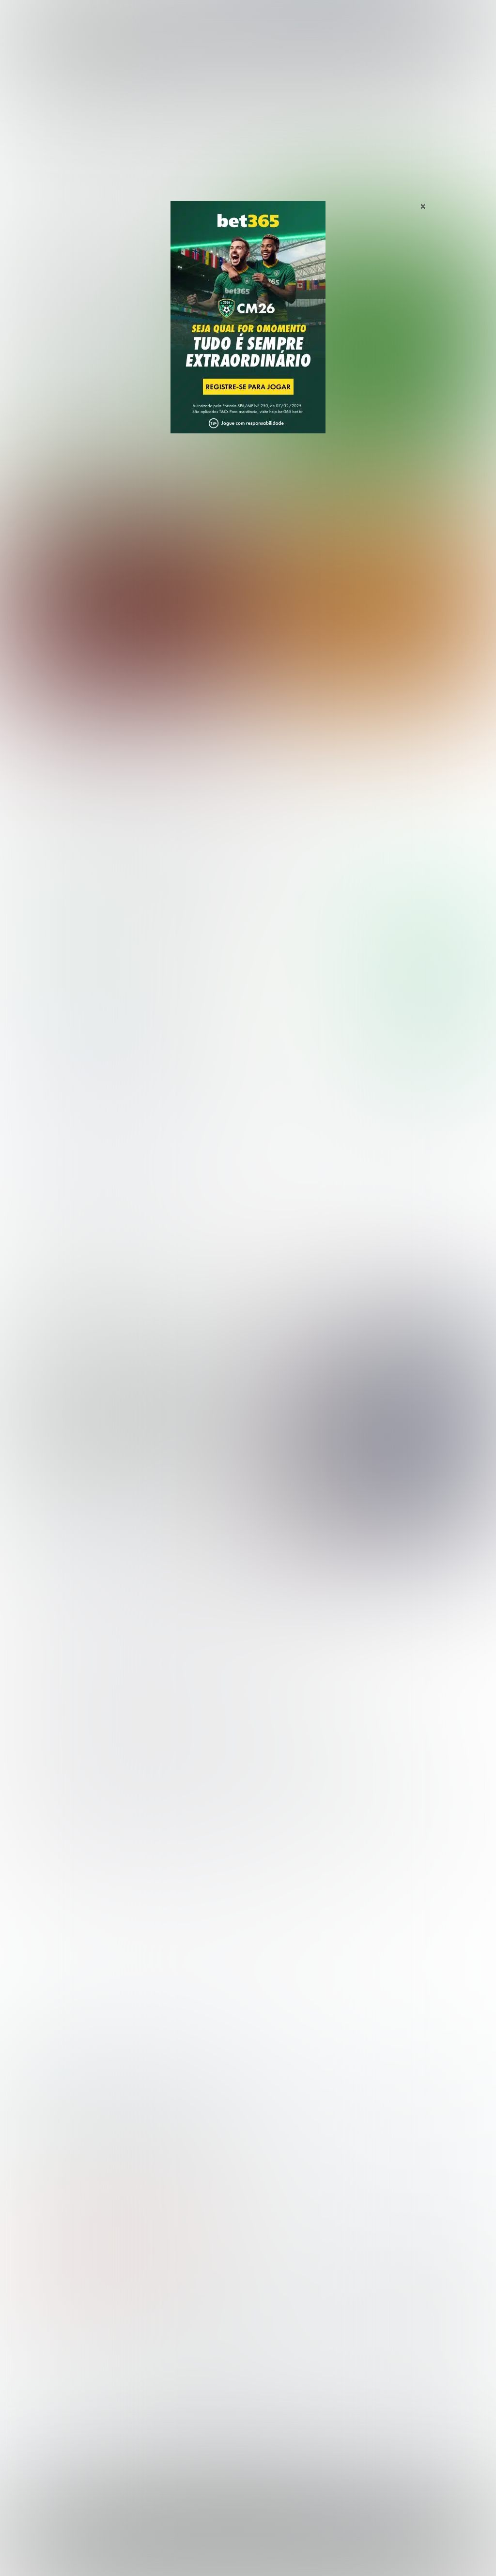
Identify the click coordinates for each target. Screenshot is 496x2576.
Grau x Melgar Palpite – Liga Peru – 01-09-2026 (102, 752)
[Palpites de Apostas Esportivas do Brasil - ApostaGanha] (49, 13)
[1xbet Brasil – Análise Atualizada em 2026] (67, 1070)
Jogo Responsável (318, 2558)
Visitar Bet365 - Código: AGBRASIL (429, 932)
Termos (210, 2558)
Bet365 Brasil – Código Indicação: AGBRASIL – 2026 (71, 2091)
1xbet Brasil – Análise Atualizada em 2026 (196, 2091)
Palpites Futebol (35, 2335)
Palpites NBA (30, 2367)
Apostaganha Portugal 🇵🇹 (399, 2335)
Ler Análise (433, 960)
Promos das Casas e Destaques (186, 2351)
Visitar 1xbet (433, 1042)
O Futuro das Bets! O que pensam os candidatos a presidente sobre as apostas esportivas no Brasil (126, 1425)
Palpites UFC (30, 2351)
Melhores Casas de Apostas (403, 857)
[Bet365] (248, 331)
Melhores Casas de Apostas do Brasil (195, 2335)
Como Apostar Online (167, 2367)
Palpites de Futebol (248, 460)
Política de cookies (257, 2558)
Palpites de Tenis (37, 2382)
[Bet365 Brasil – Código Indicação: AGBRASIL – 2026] (67, 961)
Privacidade (175, 2558)
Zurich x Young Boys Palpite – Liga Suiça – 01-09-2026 (359, 752)
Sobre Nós (135, 2558)
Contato (365, 2558)
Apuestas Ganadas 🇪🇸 (393, 2351)
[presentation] (445, 418)
